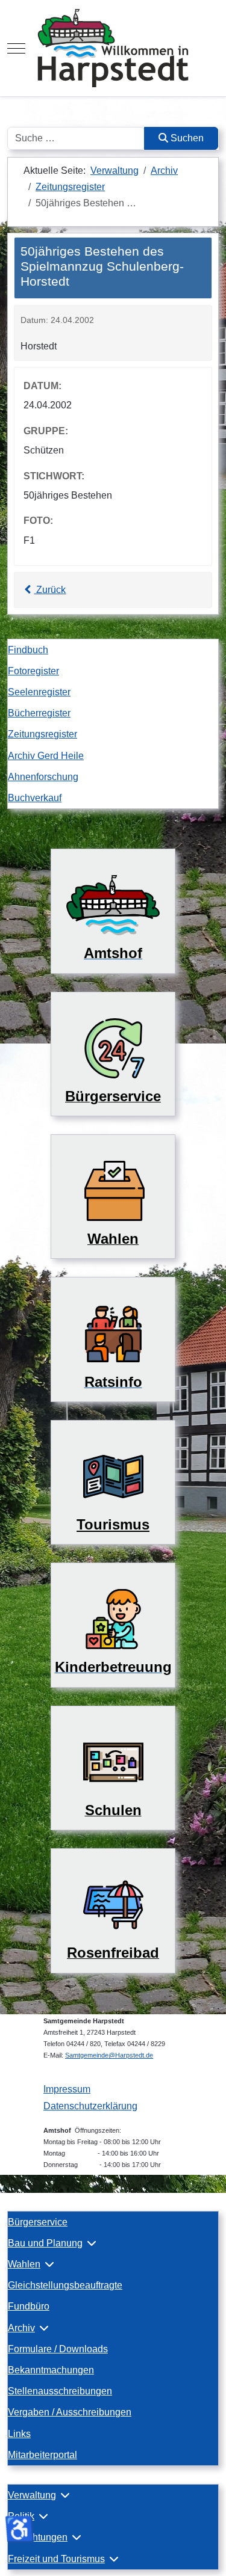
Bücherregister (39, 713)
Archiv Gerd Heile (46, 756)
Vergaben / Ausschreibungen (70, 2412)
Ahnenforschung (43, 777)
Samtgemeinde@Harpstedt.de (109, 2055)
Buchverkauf (35, 798)
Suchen (186, 138)
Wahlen (24, 2264)
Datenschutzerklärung (90, 2106)
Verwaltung (32, 2495)
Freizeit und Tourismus (56, 2559)
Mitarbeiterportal (42, 2455)
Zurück (50, 590)
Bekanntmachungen (51, 2370)
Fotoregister (33, 671)
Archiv (21, 2328)
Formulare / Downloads (58, 2349)
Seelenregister (39, 692)
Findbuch (28, 650)
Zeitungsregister (42, 734)
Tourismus (113, 1524)
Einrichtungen (38, 2537)
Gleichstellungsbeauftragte (65, 2285)
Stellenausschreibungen (60, 2391)
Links (19, 2434)
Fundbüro (29, 2306)
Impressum (67, 2089)
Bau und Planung (45, 2243)
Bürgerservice (38, 2222)
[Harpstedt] (113, 48)
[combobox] (76, 138)
